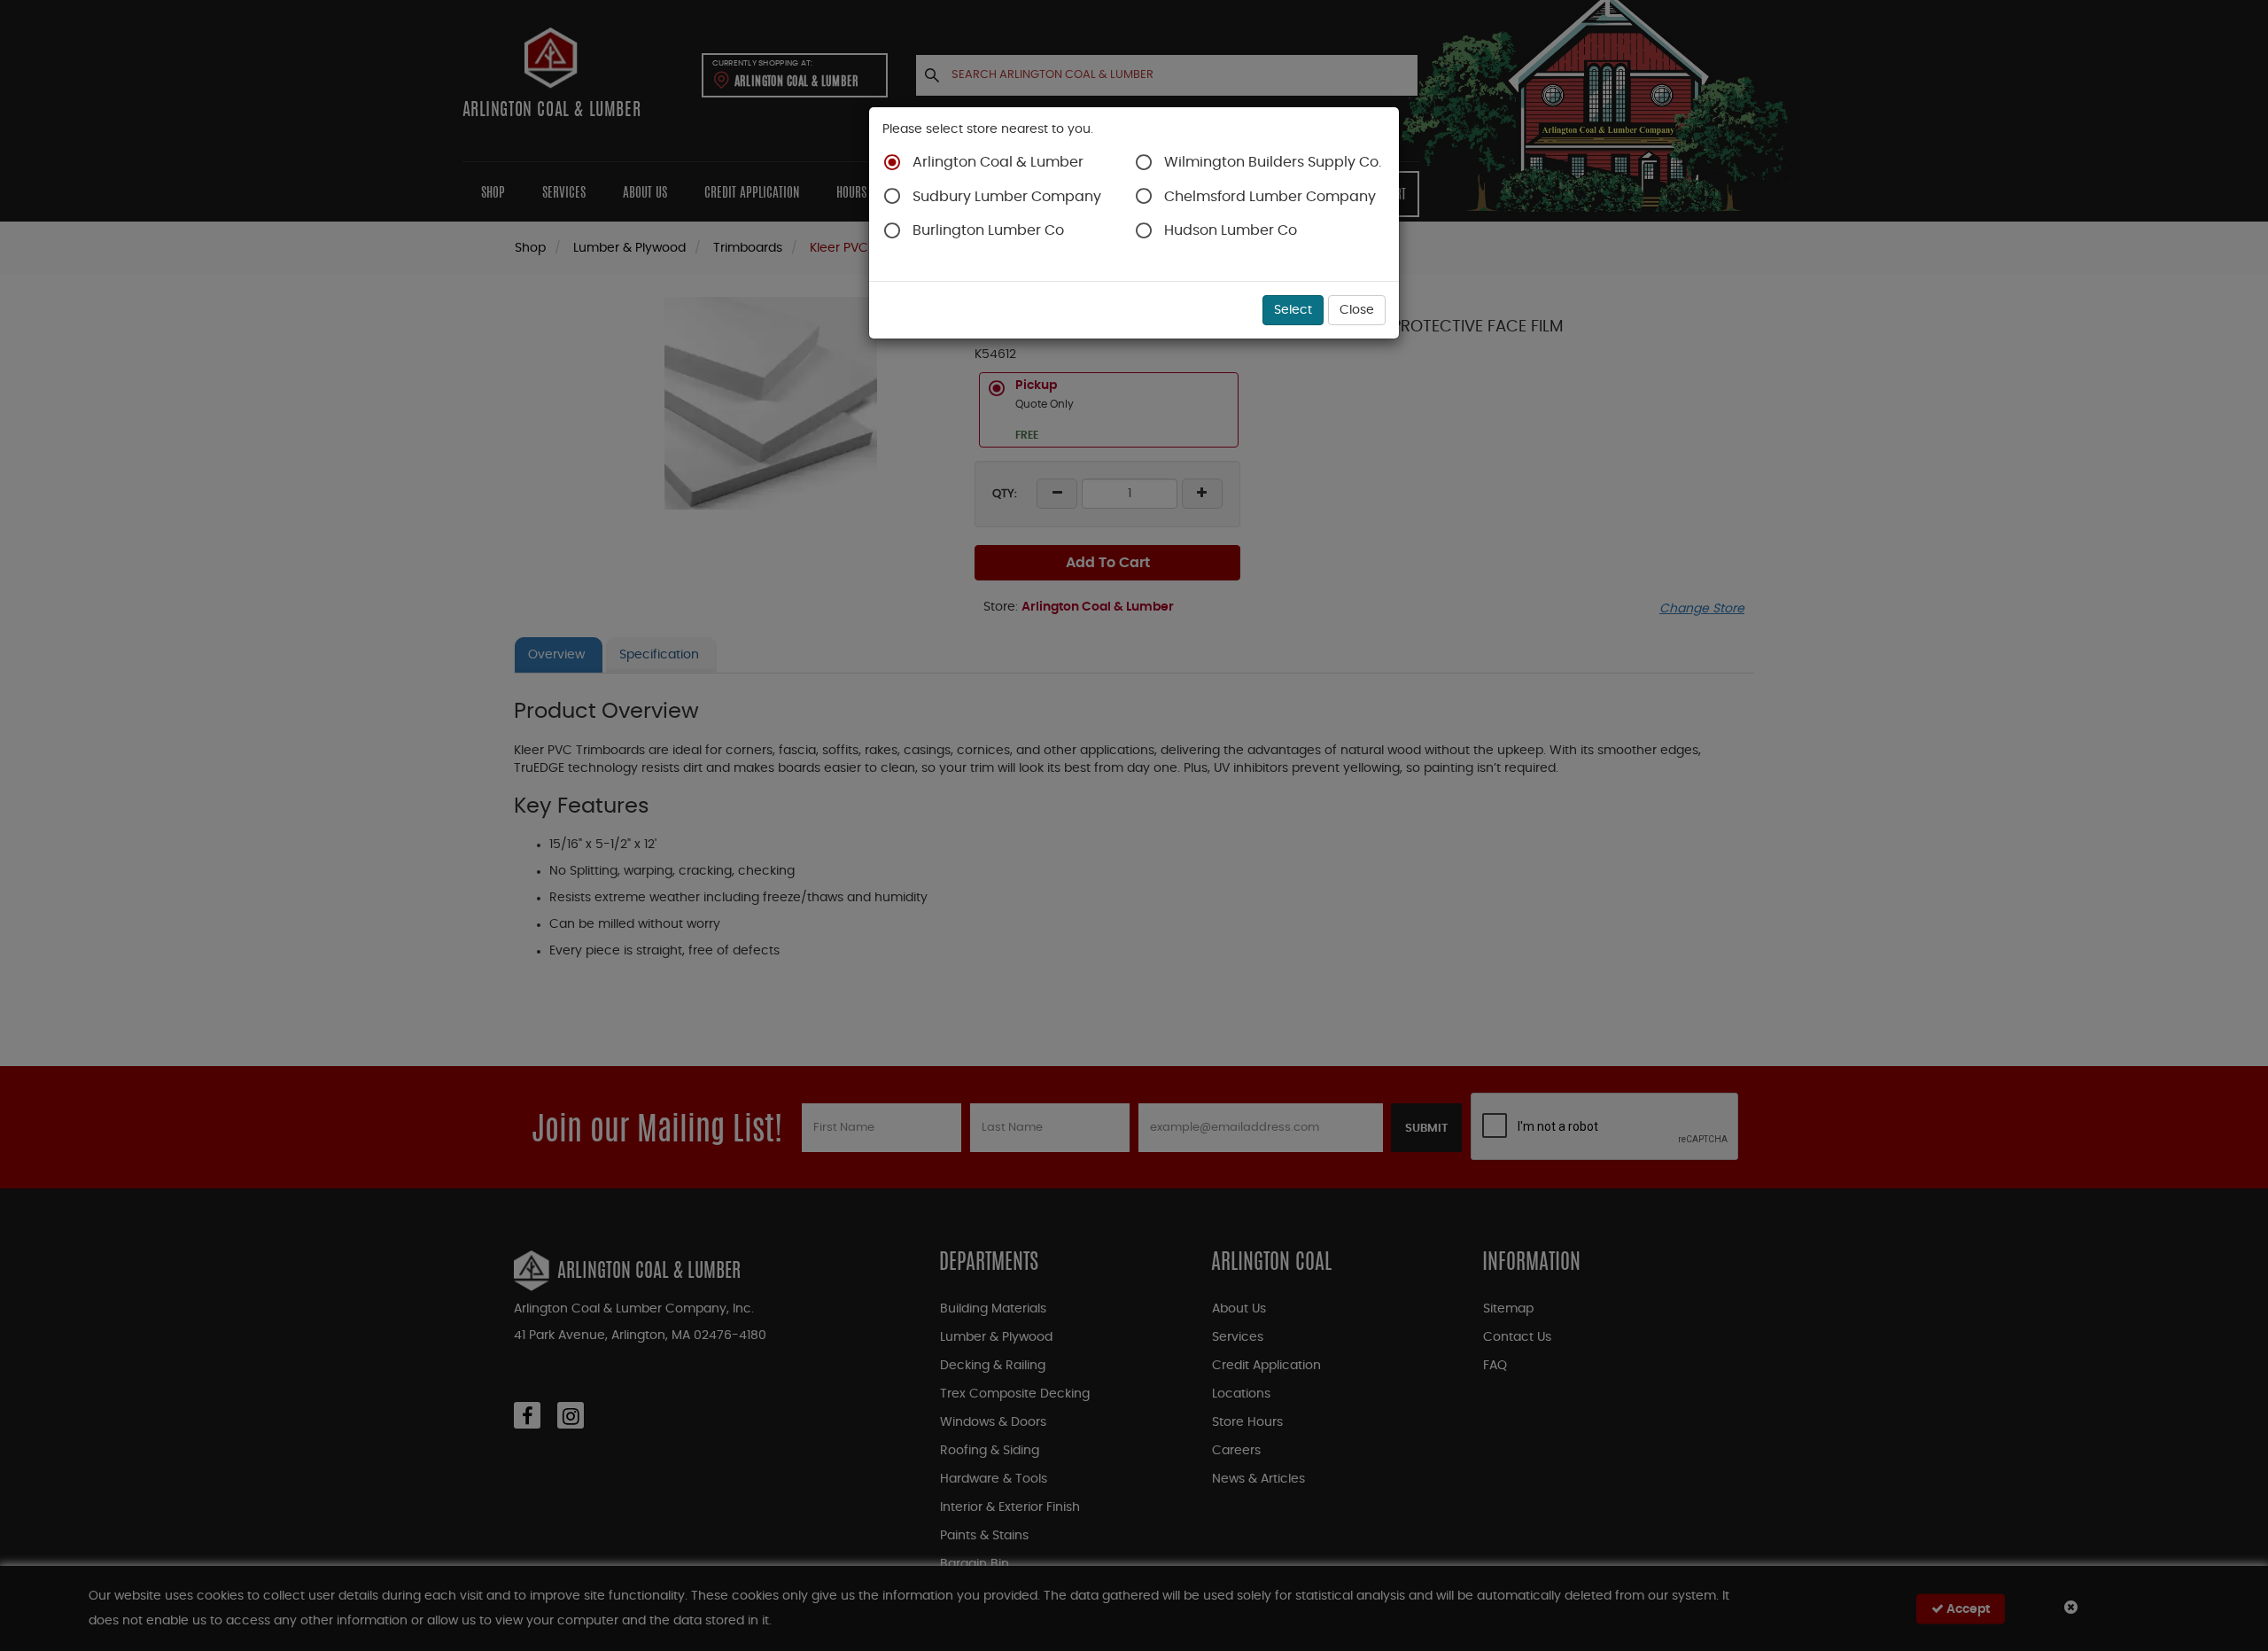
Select (1293, 310)
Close (1357, 310)
